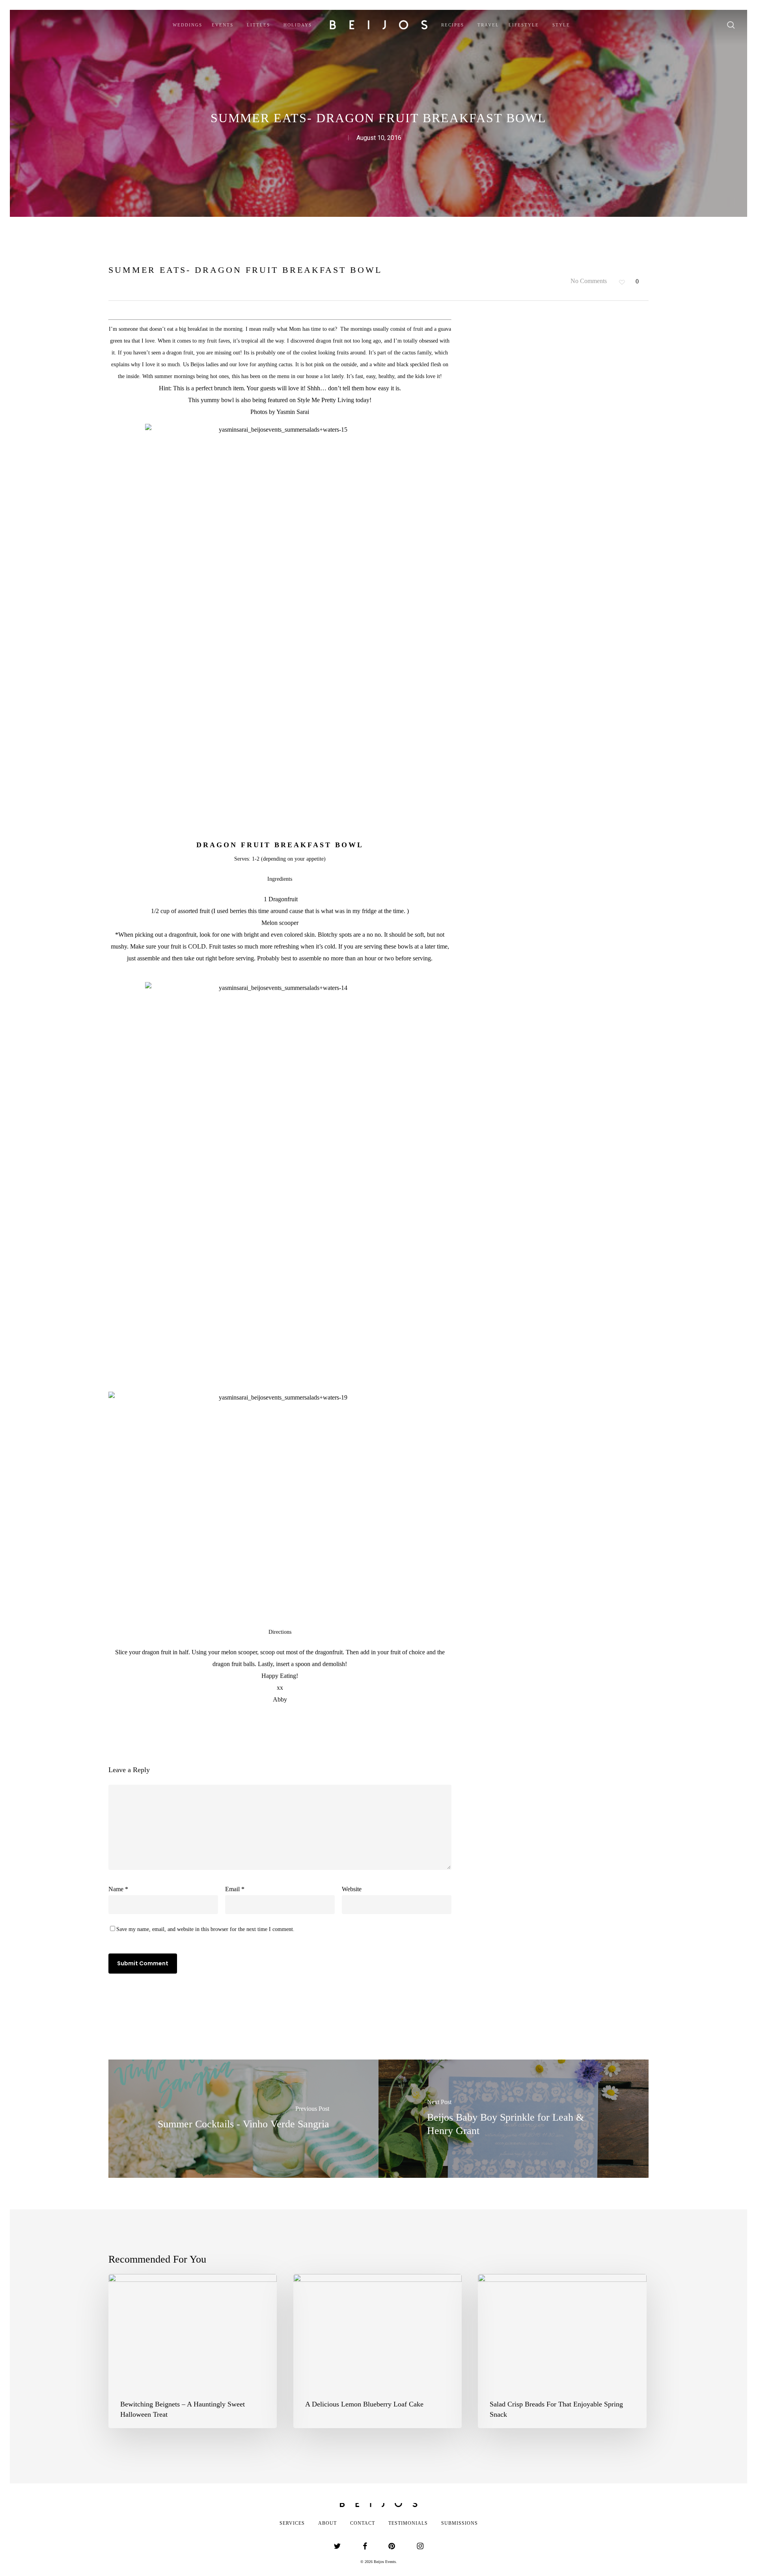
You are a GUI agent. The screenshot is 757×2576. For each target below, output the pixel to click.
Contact (363, 2523)
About (327, 2523)
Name (118, 1889)
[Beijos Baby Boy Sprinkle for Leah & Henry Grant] (514, 2119)
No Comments (588, 281)
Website (352, 1889)
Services (292, 2523)
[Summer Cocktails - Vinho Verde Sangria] (243, 2119)
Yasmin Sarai (293, 412)
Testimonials (408, 2523)
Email (235, 1889)
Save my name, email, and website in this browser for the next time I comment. (205, 1929)
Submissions (460, 2523)
